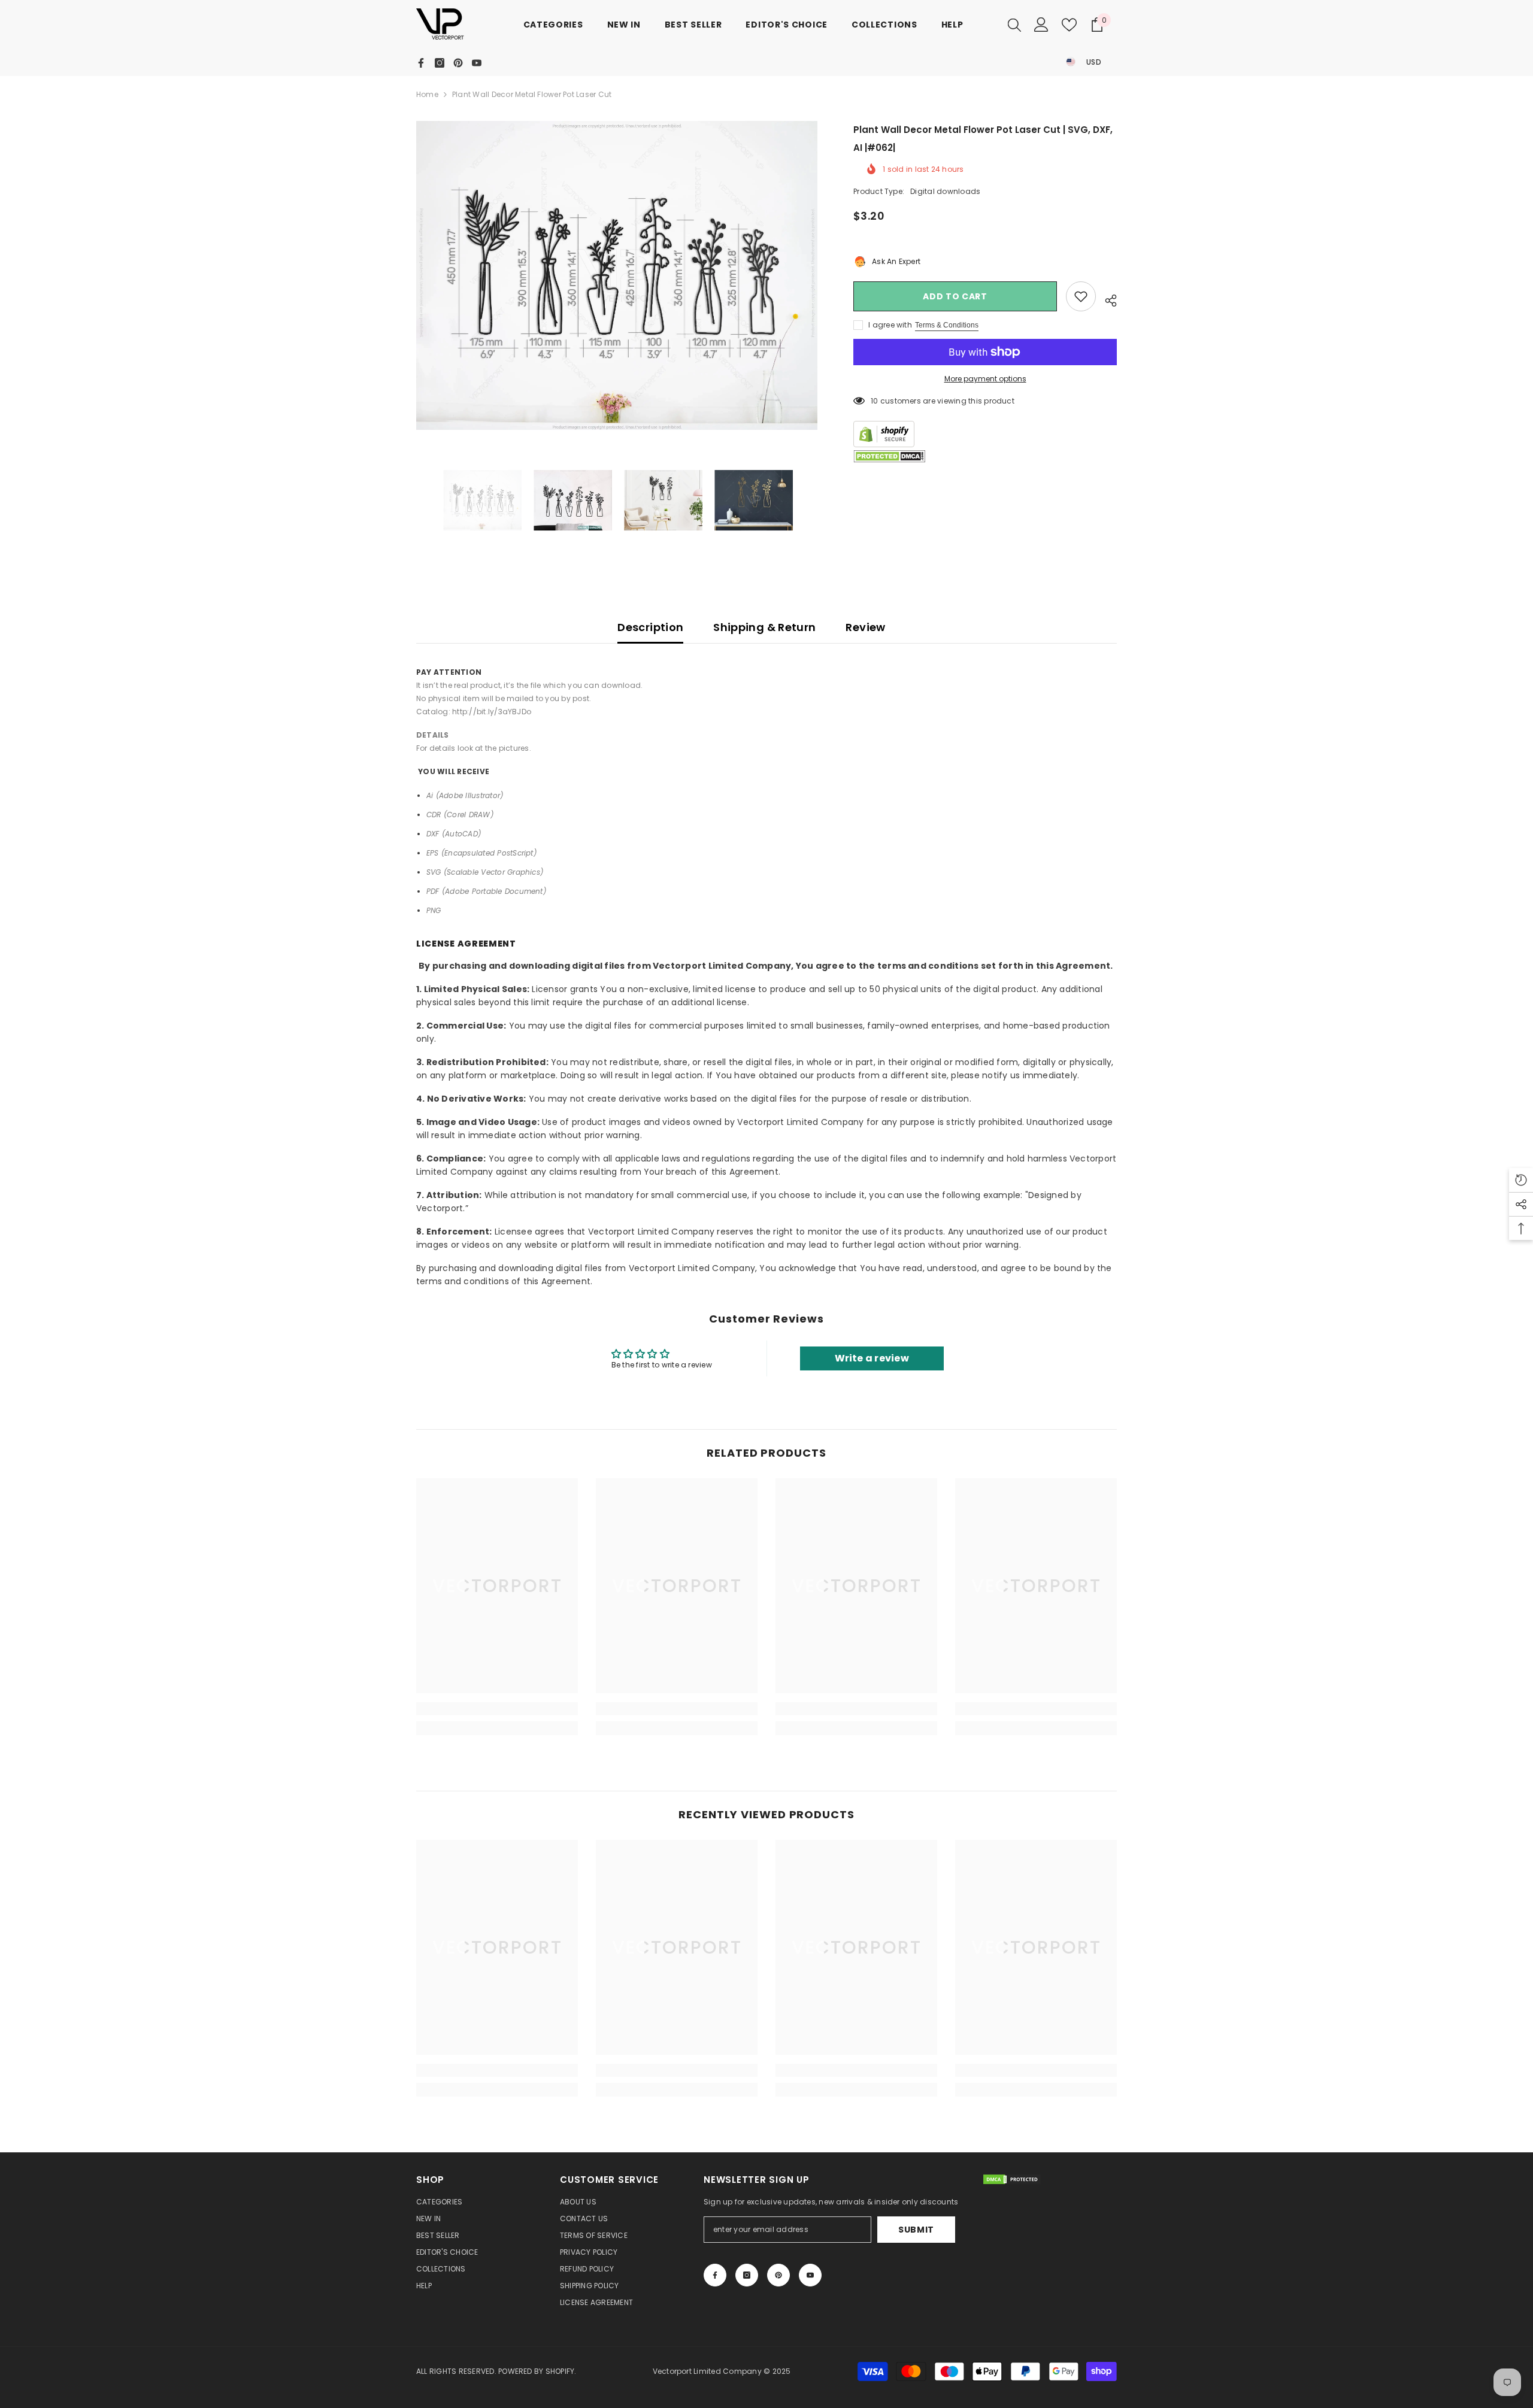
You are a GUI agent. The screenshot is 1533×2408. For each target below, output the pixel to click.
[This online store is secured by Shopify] (985, 434)
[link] (497, 1709)
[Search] (1014, 25)
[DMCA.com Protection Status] (889, 457)
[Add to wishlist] (1081, 296)
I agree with (890, 325)
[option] (617, 275)
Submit (916, 2230)
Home (427, 94)
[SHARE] (1106, 299)
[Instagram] (440, 63)
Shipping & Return (764, 627)
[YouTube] (477, 63)
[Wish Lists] (1069, 25)
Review (865, 627)
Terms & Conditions (947, 325)
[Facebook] (421, 63)
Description (650, 627)
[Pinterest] (458, 63)
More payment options (985, 379)
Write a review (872, 1358)
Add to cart (955, 296)
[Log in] (1041, 25)
